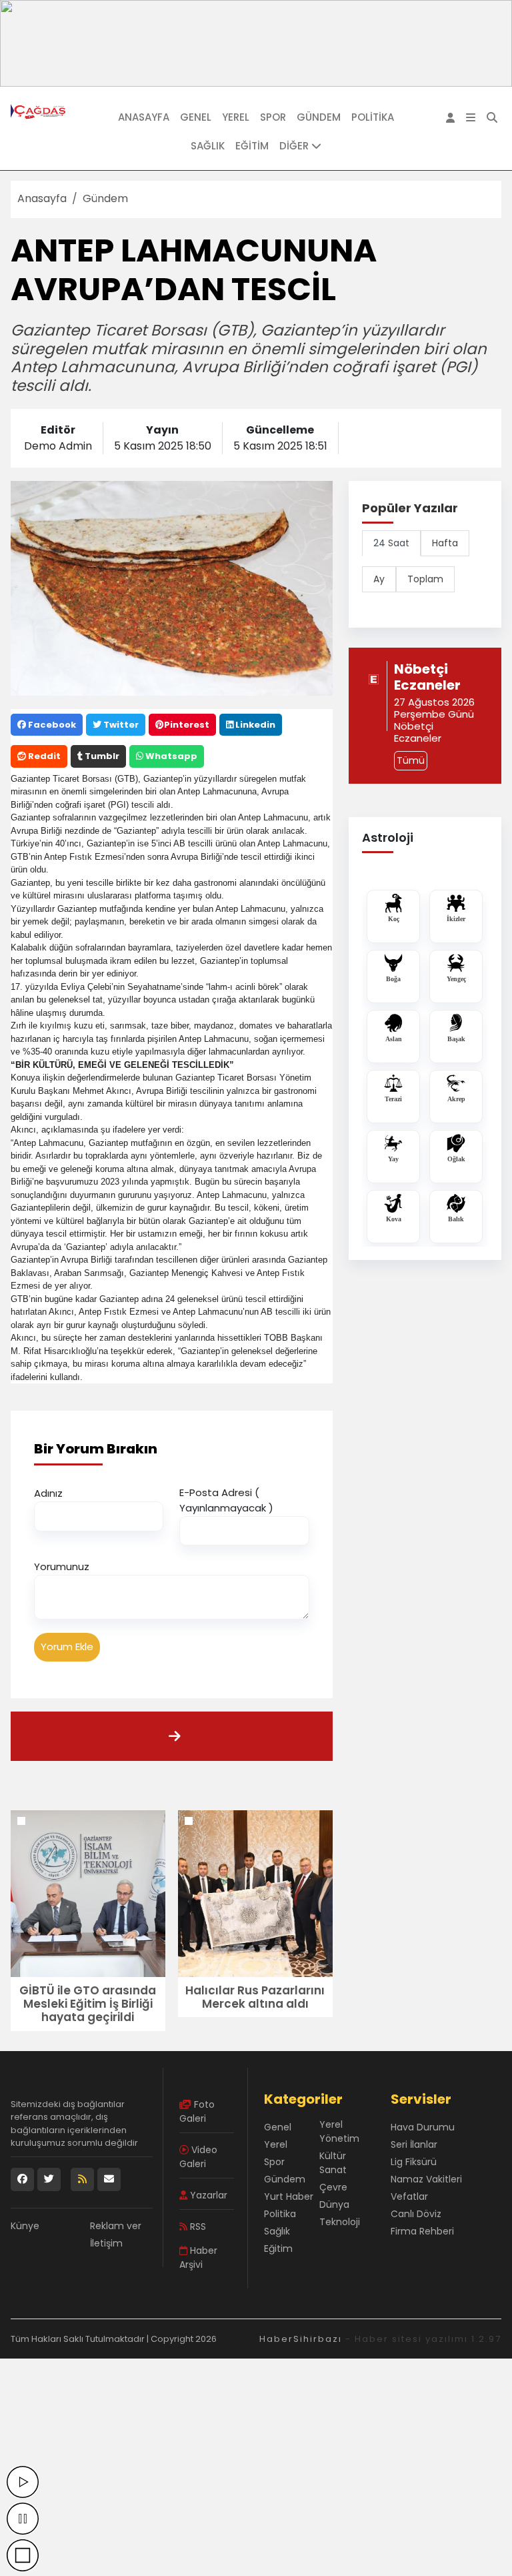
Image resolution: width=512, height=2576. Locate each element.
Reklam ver (116, 2226)
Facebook (51, 725)
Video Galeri (198, 2157)
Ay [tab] (379, 579)
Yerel (236, 117)
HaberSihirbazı (301, 2339)
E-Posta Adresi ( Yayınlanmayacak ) (226, 1500)
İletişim (106, 2243)
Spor (273, 117)
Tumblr (101, 756)
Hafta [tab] (445, 543)
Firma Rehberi (422, 2231)
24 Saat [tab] (391, 543)
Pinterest (187, 725)
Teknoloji (340, 2222)
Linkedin (254, 725)
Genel (196, 117)
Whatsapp (170, 756)
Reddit (43, 756)
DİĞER (295, 146)
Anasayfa (144, 117)
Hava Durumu (423, 2127)
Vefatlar (409, 2196)
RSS (197, 2226)
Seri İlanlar (414, 2144)
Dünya (334, 2204)
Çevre (333, 2187)
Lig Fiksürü (414, 2162)
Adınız (48, 1493)
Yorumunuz (62, 1566)
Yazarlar (207, 2195)
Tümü (411, 760)
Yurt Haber (289, 2196)
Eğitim (252, 146)
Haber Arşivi (198, 2258)
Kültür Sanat (333, 2163)
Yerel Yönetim (339, 2131)
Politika (373, 117)
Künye (25, 2226)
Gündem (319, 117)
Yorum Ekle (67, 1647)
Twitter (120, 725)
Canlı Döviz (416, 2214)
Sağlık (208, 146)
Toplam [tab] (425, 579)
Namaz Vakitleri (426, 2179)
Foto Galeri (197, 2111)
